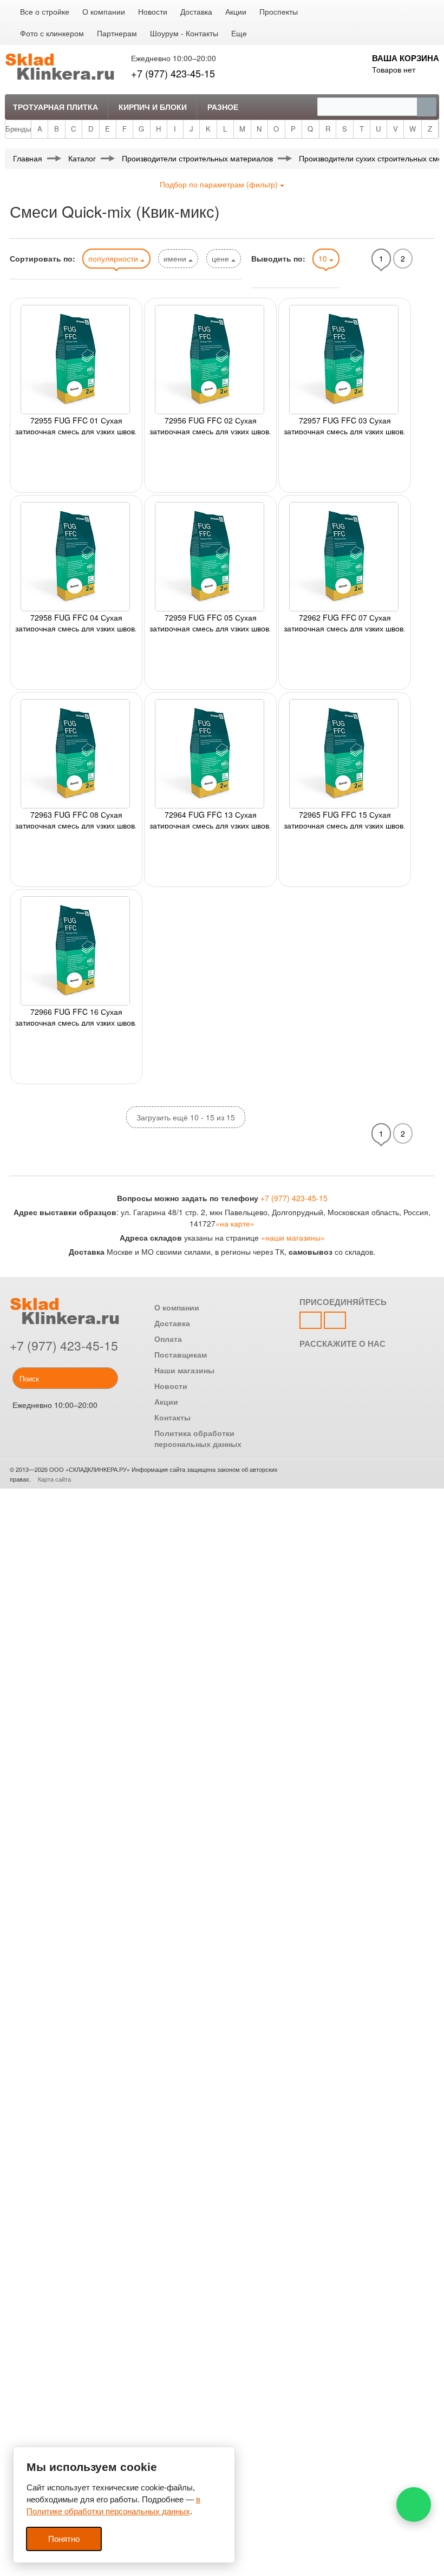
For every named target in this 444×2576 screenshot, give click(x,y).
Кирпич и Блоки (153, 107)
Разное (223, 107)
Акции (236, 11)
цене (221, 258)
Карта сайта (54, 1479)
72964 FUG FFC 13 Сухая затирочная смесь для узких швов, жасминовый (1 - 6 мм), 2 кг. (210, 819)
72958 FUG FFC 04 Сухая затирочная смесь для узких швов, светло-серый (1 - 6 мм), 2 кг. (76, 622)
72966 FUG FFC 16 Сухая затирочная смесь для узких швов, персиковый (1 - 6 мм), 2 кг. (76, 1016)
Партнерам (117, 33)
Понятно (64, 2539)
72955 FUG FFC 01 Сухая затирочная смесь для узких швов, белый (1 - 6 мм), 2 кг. (76, 425)
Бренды (18, 129)
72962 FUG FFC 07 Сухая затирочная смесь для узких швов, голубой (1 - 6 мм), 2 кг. (345, 622)
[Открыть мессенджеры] (414, 2505)
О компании (104, 11)
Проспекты (279, 11)
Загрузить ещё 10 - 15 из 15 (186, 1117)
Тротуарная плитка (56, 107)
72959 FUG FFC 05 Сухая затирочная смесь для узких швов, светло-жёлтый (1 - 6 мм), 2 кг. (210, 622)
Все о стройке (45, 11)
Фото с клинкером (52, 33)
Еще (239, 33)
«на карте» (235, 1223)
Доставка (196, 11)
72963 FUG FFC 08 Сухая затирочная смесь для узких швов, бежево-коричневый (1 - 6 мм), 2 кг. (76, 819)
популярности (114, 258)
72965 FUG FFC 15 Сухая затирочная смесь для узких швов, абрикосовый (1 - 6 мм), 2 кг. (345, 819)
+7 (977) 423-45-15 (173, 73)
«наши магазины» (293, 1237)
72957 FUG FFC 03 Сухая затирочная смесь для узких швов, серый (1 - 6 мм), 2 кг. (345, 425)
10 (324, 258)
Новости (153, 11)
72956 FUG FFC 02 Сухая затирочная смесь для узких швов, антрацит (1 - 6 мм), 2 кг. (210, 425)
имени (176, 258)
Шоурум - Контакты (184, 33)
